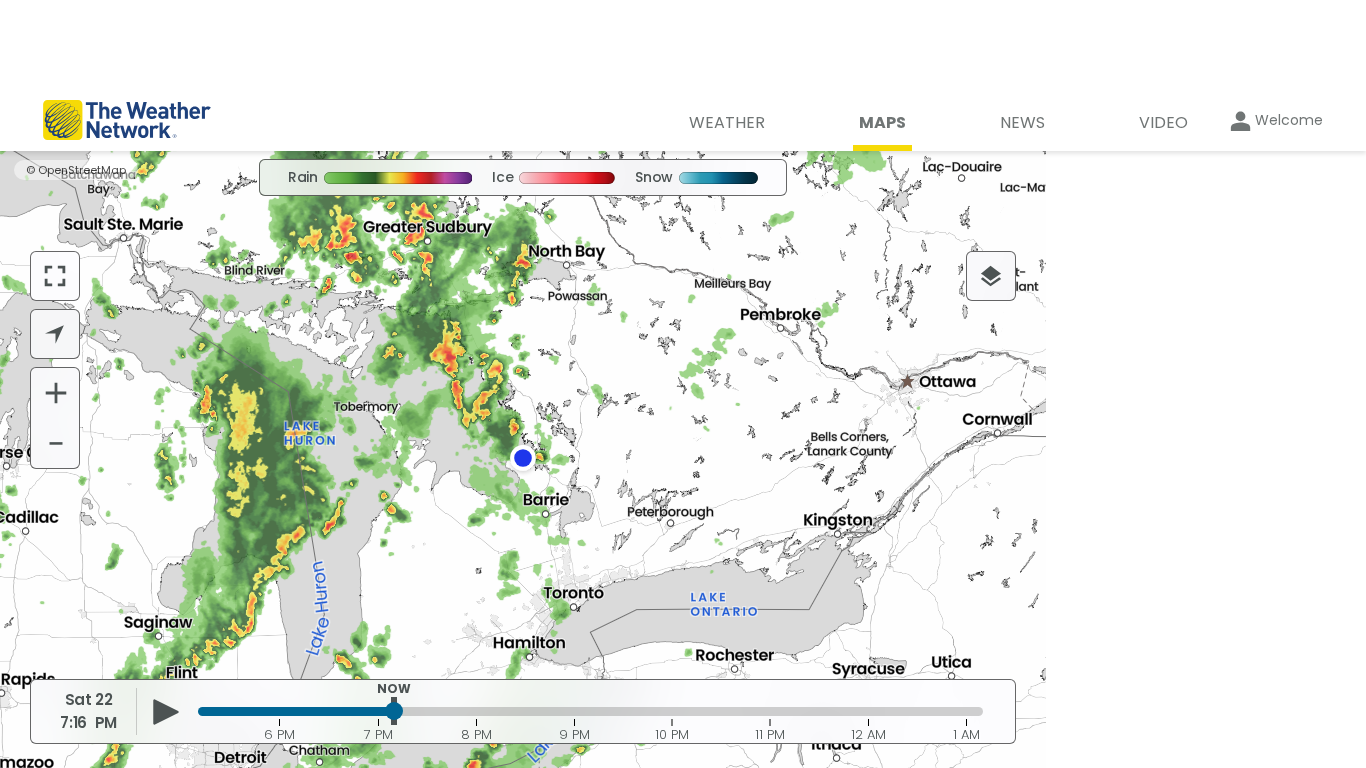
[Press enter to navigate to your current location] (55, 334)
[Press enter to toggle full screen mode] (55, 276)
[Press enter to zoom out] (56, 443)
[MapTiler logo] (86, 643)
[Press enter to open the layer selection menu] (991, 276)
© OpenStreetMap (76, 170)
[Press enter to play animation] (165, 712)
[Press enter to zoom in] (56, 393)
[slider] (394, 711)
